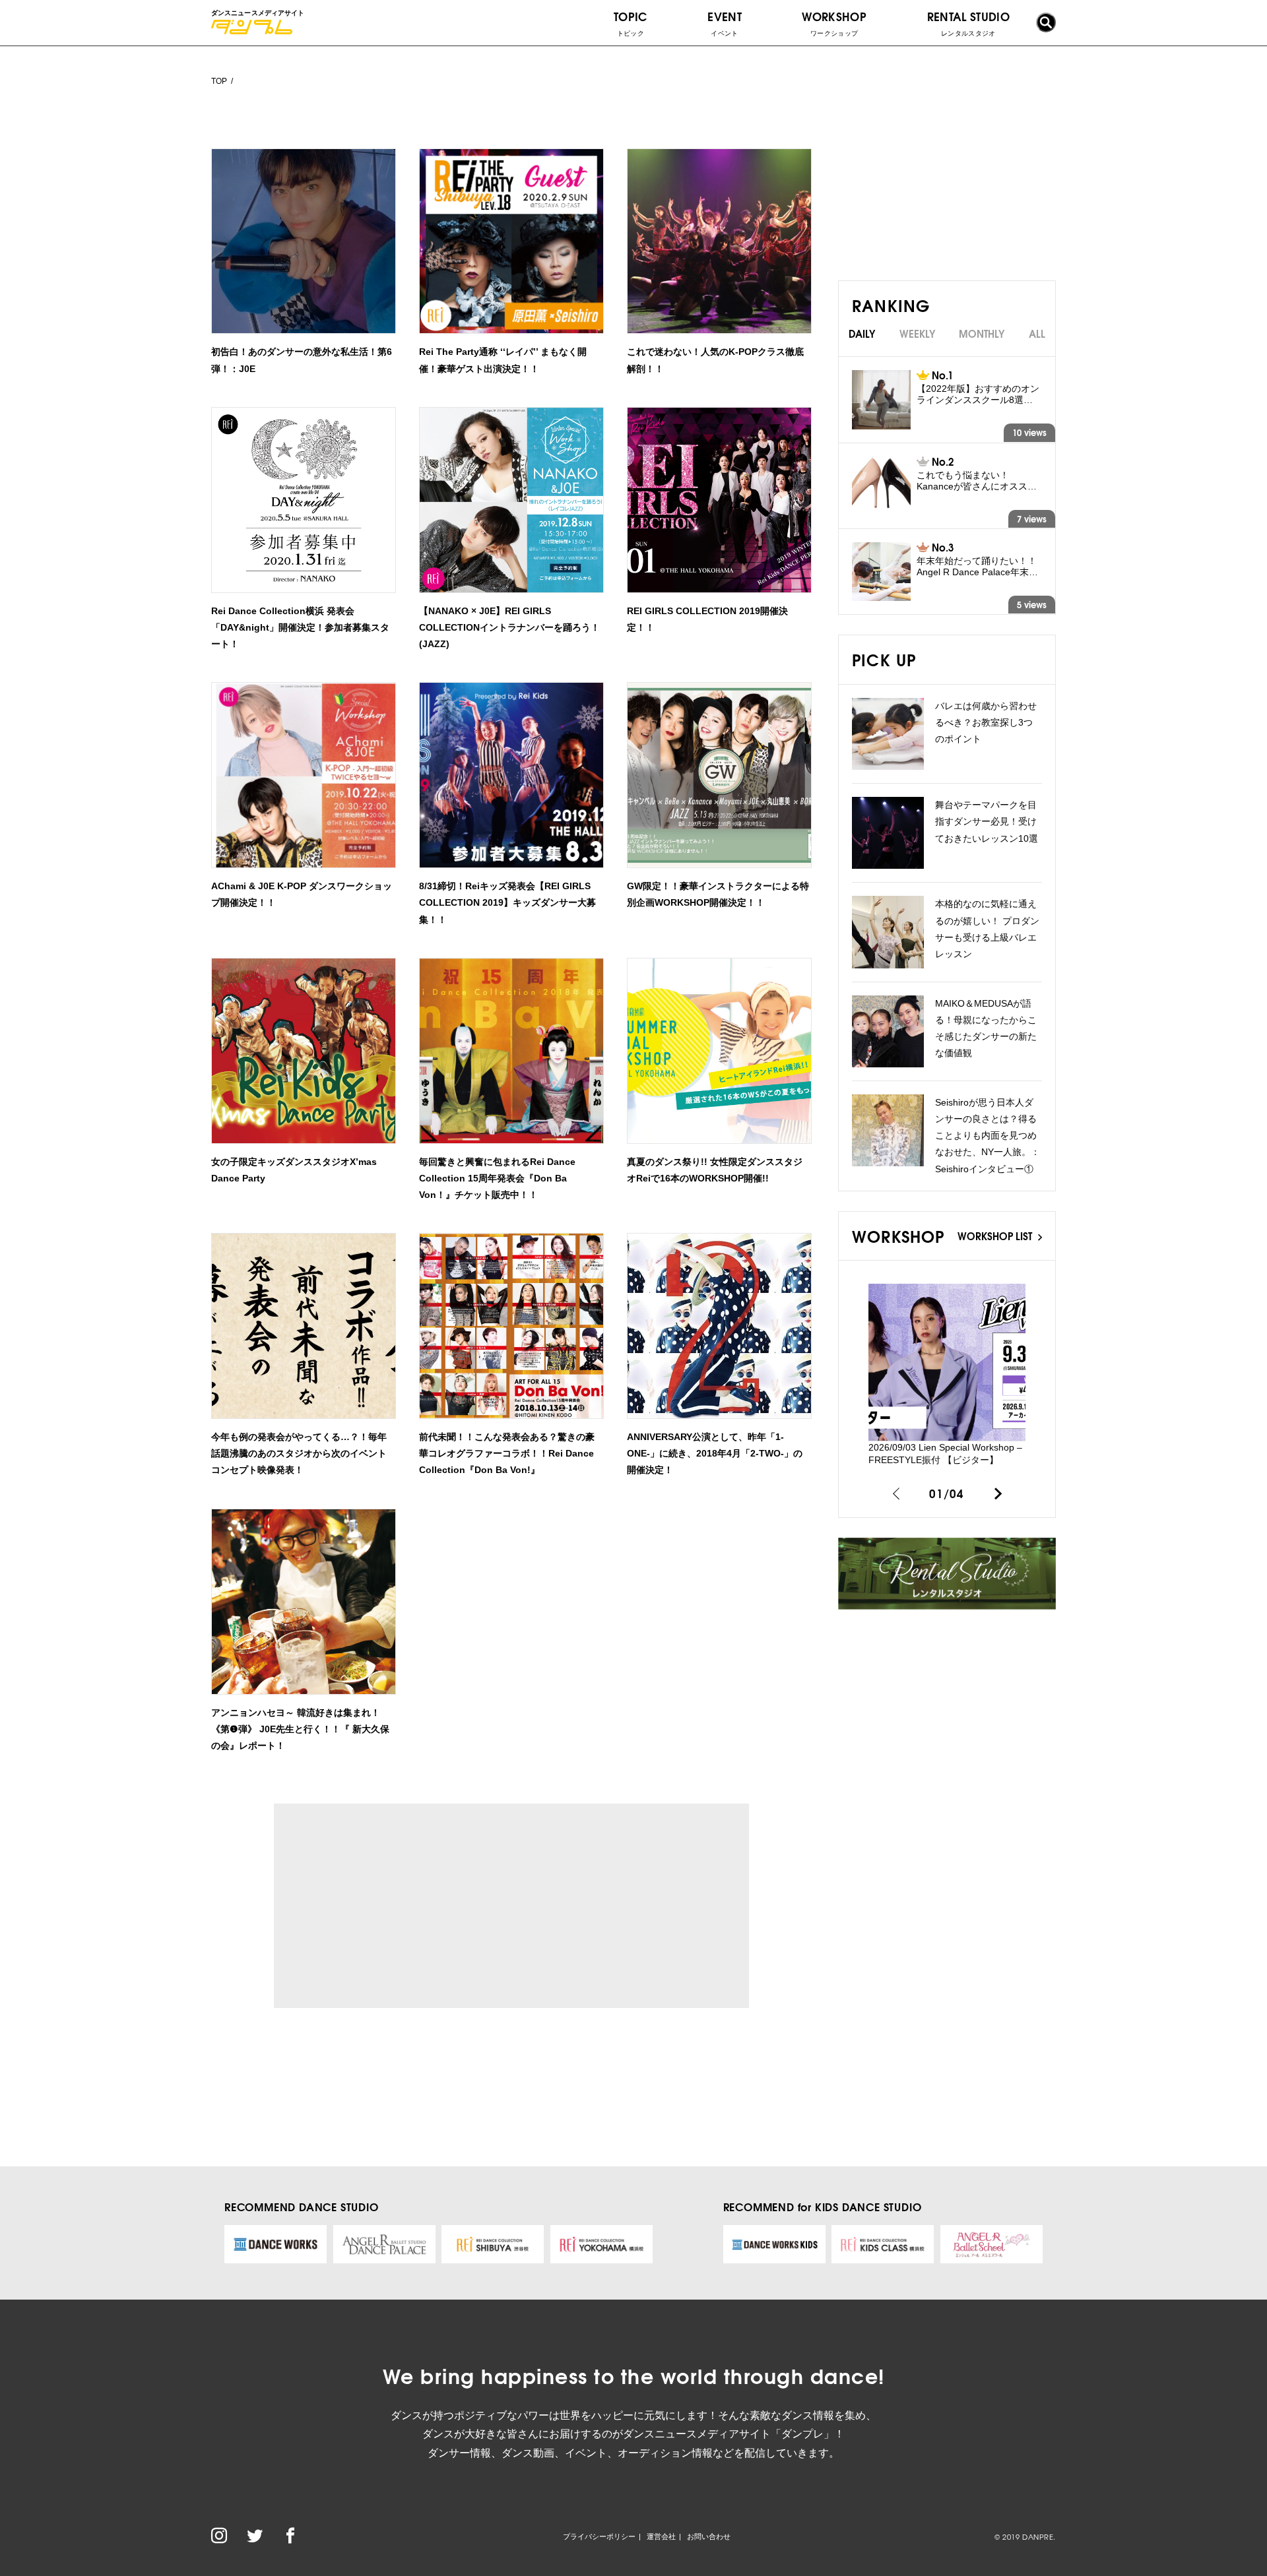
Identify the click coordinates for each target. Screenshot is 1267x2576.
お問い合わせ (709, 2536)
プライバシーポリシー (599, 2536)
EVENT (725, 22)
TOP (219, 81)
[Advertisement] (395, 1906)
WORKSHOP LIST (996, 1236)
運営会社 (661, 2536)
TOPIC (631, 22)
